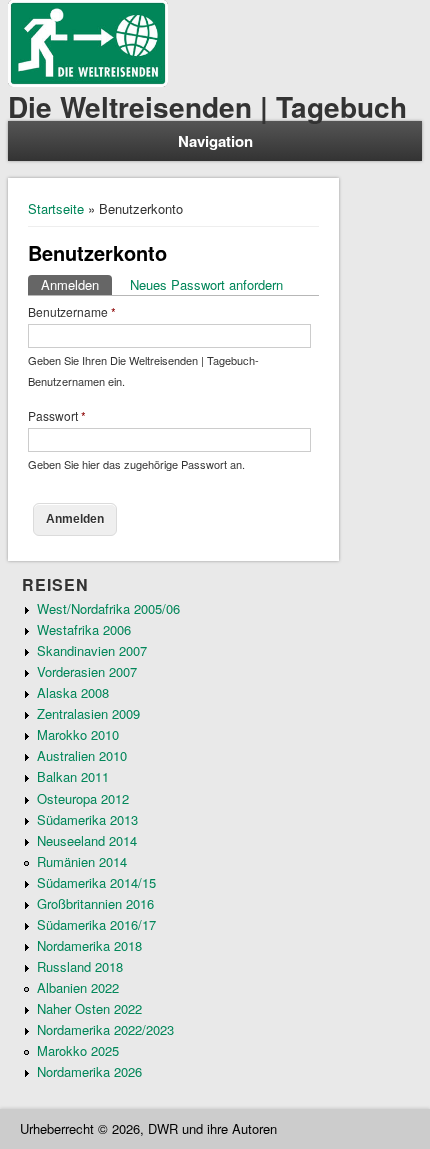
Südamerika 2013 (87, 819)
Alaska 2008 (73, 692)
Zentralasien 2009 (88, 713)
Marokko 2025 (78, 1050)
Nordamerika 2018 (89, 945)
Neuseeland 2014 (87, 840)
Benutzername (72, 311)
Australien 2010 (82, 755)
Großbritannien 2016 (95, 903)
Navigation (215, 141)
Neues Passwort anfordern (206, 284)
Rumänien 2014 (82, 861)
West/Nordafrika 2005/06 (108, 608)
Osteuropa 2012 (83, 798)
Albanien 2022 (78, 987)
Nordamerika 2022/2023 (105, 1029)
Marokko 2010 (78, 734)
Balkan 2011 (73, 776)
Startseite (56, 208)
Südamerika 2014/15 (96, 882)
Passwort (57, 415)
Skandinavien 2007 (92, 650)
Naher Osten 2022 (89, 1008)
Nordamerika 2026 (89, 1071)
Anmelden (76, 284)
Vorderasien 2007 (87, 671)
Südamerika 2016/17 (96, 924)
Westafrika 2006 (84, 629)
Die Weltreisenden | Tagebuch (207, 106)
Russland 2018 (80, 966)
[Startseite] (88, 81)
